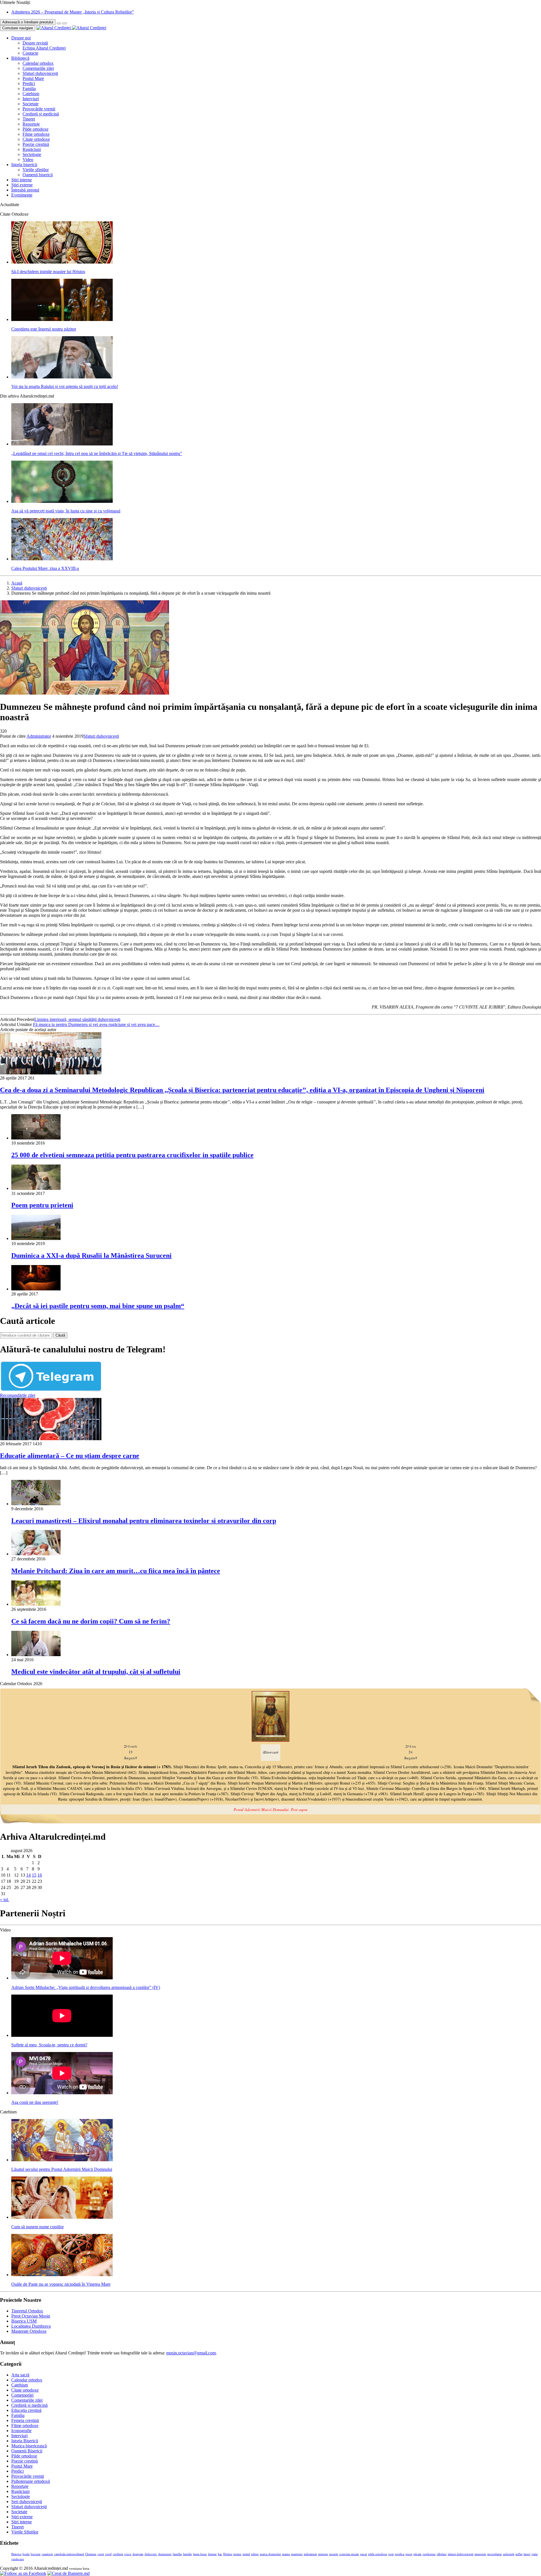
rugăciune (429, 2554)
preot (409, 2554)
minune (323, 2554)
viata (535, 2554)
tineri (527, 2554)
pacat (363, 2554)
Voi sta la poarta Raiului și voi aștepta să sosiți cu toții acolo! (65, 386)
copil (108, 2554)
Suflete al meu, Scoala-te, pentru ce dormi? (49, 2045)
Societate (31, 104)
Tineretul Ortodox (27, 2311)
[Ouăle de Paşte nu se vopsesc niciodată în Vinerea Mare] (62, 2275)
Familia (29, 89)
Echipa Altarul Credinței (44, 48)
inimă (246, 2554)
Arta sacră (20, 2375)
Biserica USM (24, 2321)
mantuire (297, 2554)
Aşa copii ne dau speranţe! (35, 2102)
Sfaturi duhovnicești (40, 73)
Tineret (29, 119)
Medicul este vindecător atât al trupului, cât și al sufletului (96, 1672)
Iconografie (21, 2431)
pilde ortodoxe (378, 2554)
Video (28, 160)
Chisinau (91, 2554)
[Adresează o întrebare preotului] (59, 23)
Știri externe (22, 185)
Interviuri (31, 99)
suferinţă (509, 2554)
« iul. (5, 1900)
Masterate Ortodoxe (29, 2331)
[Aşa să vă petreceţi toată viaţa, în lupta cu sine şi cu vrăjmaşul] (62, 501)
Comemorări (22, 2395)
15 (34, 1875)
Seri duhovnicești (27, 2502)
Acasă (17, 583)
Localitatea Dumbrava (31, 2326)
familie (187, 2554)
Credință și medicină (41, 114)
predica (400, 2554)
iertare (237, 2554)
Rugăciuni (32, 149)
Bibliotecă (20, 58)
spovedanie (495, 2554)
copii (101, 2554)
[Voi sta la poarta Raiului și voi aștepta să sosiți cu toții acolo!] (62, 377)
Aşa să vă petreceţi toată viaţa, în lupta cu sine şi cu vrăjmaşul (66, 511)
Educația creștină (26, 2410)
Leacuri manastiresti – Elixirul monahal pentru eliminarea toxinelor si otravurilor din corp (144, 1521)
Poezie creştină (36, 144)
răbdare (442, 2554)
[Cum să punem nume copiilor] (62, 2217)
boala (26, 2554)
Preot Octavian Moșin (31, 2316)
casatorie (47, 2554)
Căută (60, 1335)
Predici (29, 83)
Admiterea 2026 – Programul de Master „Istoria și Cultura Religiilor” (73, 12)
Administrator (39, 736)
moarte (334, 2554)
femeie (212, 2554)
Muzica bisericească (29, 2446)
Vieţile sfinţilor (36, 170)
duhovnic (151, 2554)
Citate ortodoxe (36, 139)
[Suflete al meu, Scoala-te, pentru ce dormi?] (62, 2035)
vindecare (18, 2559)
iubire (255, 2554)
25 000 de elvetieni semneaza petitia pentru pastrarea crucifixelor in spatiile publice (132, 1155)
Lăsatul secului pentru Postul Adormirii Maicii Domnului (62, 2169)
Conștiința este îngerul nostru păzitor (44, 329)
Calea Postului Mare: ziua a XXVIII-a (45, 568)
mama (286, 2554)
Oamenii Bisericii (27, 2451)
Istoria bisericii (24, 165)
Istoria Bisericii (25, 2441)
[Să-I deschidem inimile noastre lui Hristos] (62, 262)
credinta (118, 2554)
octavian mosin (349, 2554)
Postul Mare (33, 78)
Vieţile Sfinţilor (25, 2532)
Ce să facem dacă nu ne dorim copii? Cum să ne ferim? (91, 1621)
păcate (417, 2554)
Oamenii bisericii (38, 175)
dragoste (138, 2554)
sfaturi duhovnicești (461, 2554)
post (391, 2554)
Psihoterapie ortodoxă (31, 2481)
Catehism (31, 94)
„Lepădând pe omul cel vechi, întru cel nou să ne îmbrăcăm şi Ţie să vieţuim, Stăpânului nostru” (97, 453)
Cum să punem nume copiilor (37, 2227)
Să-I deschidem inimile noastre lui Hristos (48, 272)
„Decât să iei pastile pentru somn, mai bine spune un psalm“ (98, 1306)
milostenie (310, 2554)
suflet (519, 2554)
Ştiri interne (22, 180)
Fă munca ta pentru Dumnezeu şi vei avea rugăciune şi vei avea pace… (96, 1024)
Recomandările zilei (18, 1395)
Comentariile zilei (38, 68)
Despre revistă (35, 43)
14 (28, 1875)
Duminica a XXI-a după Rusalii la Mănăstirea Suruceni (91, 1255)
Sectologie (32, 154)
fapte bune (200, 2554)
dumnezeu (165, 2554)
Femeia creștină (25, 2420)
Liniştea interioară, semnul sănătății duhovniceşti (77, 1019)
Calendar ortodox (38, 63)
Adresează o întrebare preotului (28, 22)
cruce (128, 2554)
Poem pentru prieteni (42, 1205)
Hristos (228, 2554)
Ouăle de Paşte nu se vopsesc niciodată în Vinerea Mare (61, 2284)
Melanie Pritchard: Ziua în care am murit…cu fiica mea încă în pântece (116, 1571)
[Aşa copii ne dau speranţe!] (62, 2093)
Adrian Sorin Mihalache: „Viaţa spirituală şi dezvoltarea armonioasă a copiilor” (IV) (86, 1987)
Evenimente (22, 195)
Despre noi (21, 38)
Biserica (16, 2554)
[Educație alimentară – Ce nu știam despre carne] (51, 1439)
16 (40, 1875)
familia (177, 2554)
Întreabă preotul (25, 190)
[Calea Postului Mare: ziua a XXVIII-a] (62, 559)
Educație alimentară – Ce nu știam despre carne (70, 1456)
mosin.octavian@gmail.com (191, 2353)
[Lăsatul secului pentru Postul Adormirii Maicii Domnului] (62, 2160)
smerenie (480, 2554)
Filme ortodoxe (36, 134)
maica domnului (270, 2554)
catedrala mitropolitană (69, 2554)
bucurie (36, 2554)
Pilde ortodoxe (36, 129)
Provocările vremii (39, 109)
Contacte (30, 53)
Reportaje (31, 124)
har (220, 2554)
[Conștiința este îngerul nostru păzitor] (62, 319)
